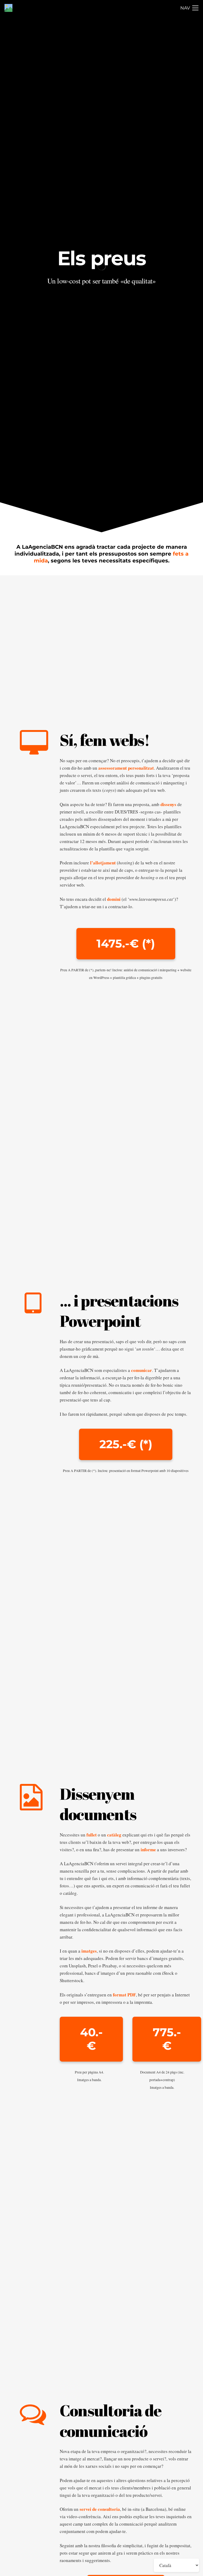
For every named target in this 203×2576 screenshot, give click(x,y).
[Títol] (8, 8)
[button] (189, 8)
